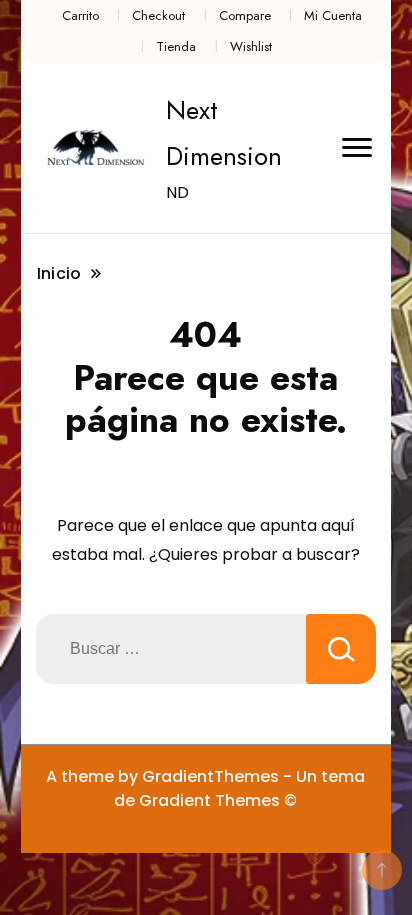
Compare (245, 15)
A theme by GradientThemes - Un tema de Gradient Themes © (205, 788)
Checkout (158, 15)
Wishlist (251, 46)
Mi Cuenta (333, 15)
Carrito (80, 15)
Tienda (176, 46)
